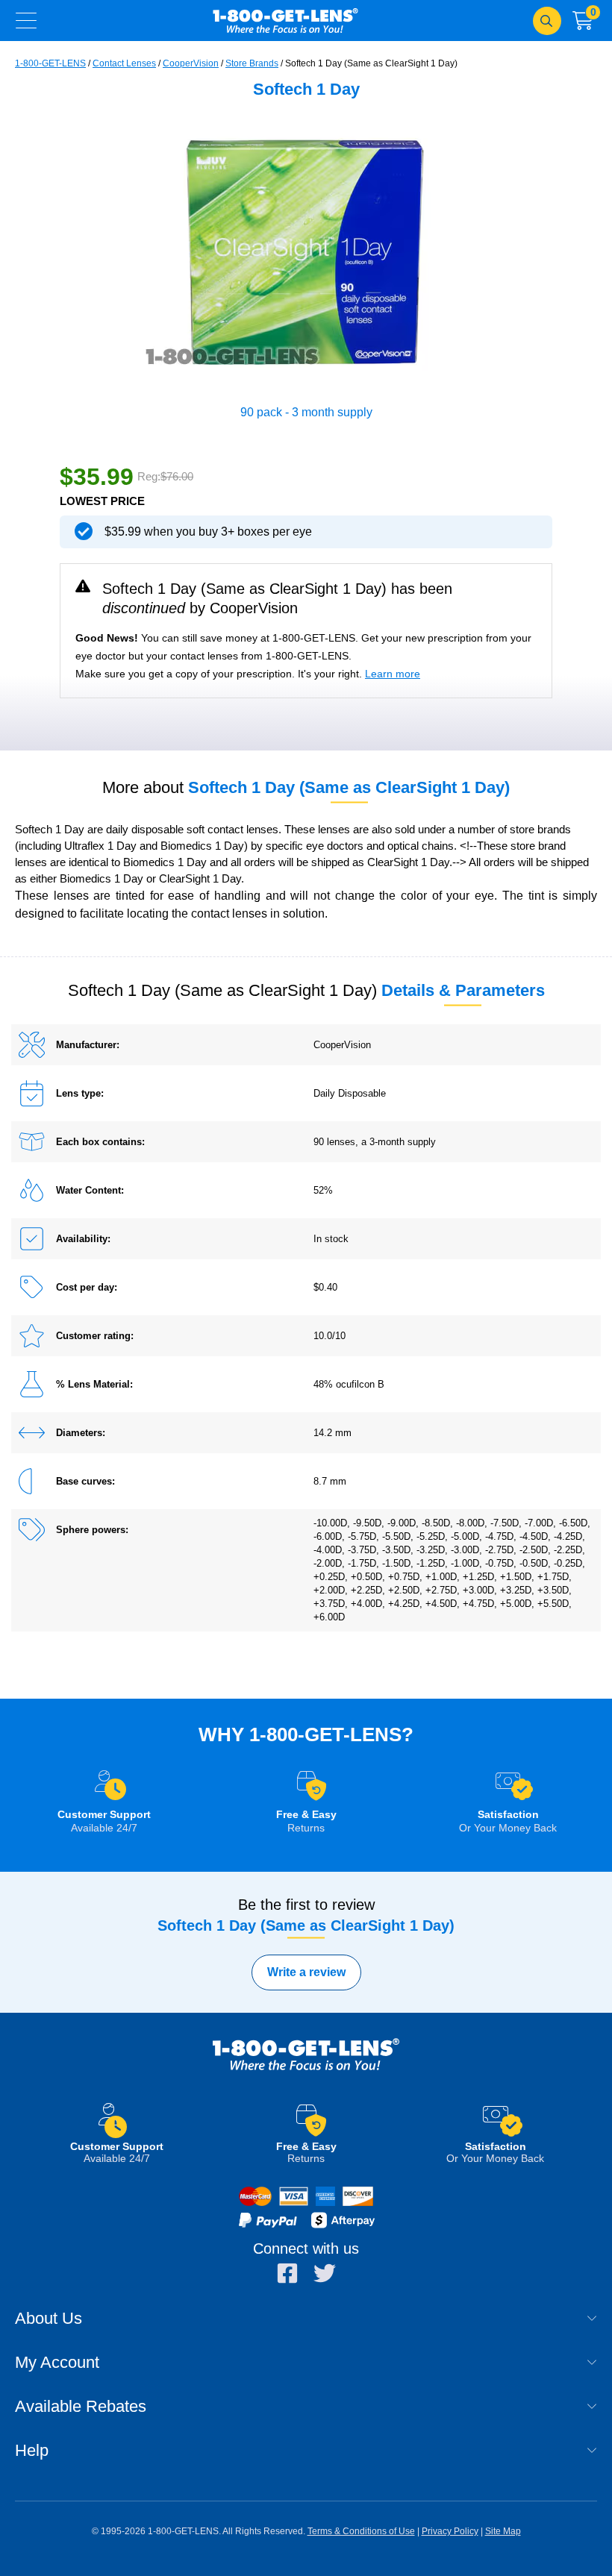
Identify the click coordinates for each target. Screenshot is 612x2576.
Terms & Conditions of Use (361, 2531)
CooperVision (191, 63)
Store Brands (252, 63)
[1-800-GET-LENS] (306, 2069)
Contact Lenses (124, 63)
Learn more (393, 674)
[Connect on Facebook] (287, 2273)
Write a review (306, 1972)
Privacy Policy (450, 2531)
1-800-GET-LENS (285, 21)
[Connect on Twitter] (325, 2273)
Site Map (503, 2531)
